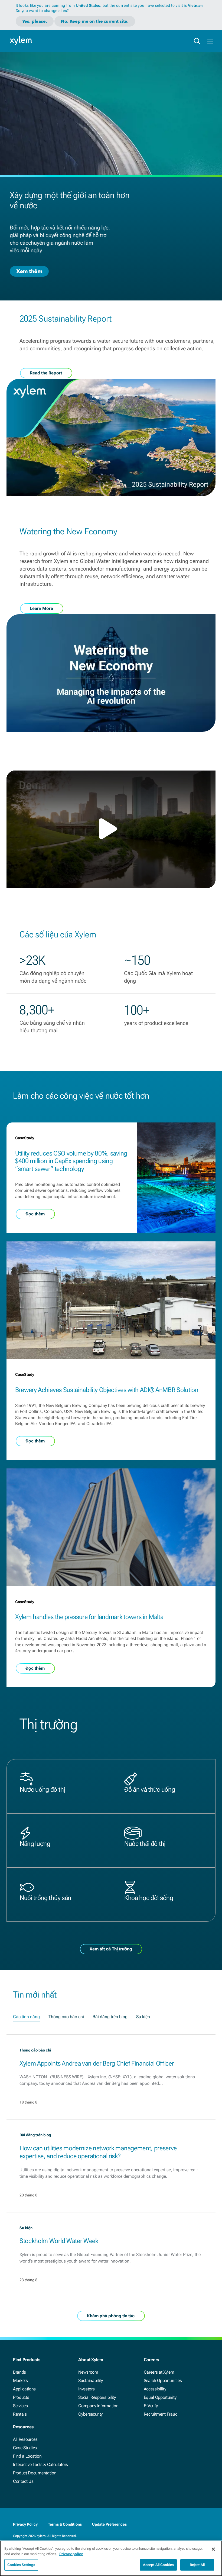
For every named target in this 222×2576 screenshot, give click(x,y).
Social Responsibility (97, 2397)
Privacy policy (71, 2554)
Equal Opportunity (160, 2397)
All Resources (25, 2439)
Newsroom (88, 2372)
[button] (111, 829)
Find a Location (27, 2456)
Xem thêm (29, 271)
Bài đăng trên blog (110, 2017)
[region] (111, 2558)
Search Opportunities (163, 2381)
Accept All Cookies (158, 2565)
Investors (86, 2389)
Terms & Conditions (65, 2524)
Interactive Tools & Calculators (40, 2465)
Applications (24, 2389)
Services (20, 2406)
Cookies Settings (21, 2565)
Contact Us (23, 2481)
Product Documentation (35, 2473)
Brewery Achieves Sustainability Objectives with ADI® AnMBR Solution (107, 1390)
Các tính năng (26, 2017)
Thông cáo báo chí (66, 2017)
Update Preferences (109, 2524)
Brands (19, 2372)
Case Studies (25, 2448)
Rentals (20, 2414)
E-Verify (151, 2406)
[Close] (213, 2549)
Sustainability (91, 2381)
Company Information (98, 2406)
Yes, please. (35, 21)
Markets (20, 2381)
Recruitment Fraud (161, 2414)
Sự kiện (143, 2017)
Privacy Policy (25, 2524)
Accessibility (155, 2389)
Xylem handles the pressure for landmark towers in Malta (89, 1617)
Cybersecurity (90, 2414)
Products (21, 2397)
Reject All (197, 2565)
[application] (111, 829)
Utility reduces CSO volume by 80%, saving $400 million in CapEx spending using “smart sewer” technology (71, 1161)
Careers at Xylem (159, 2372)
